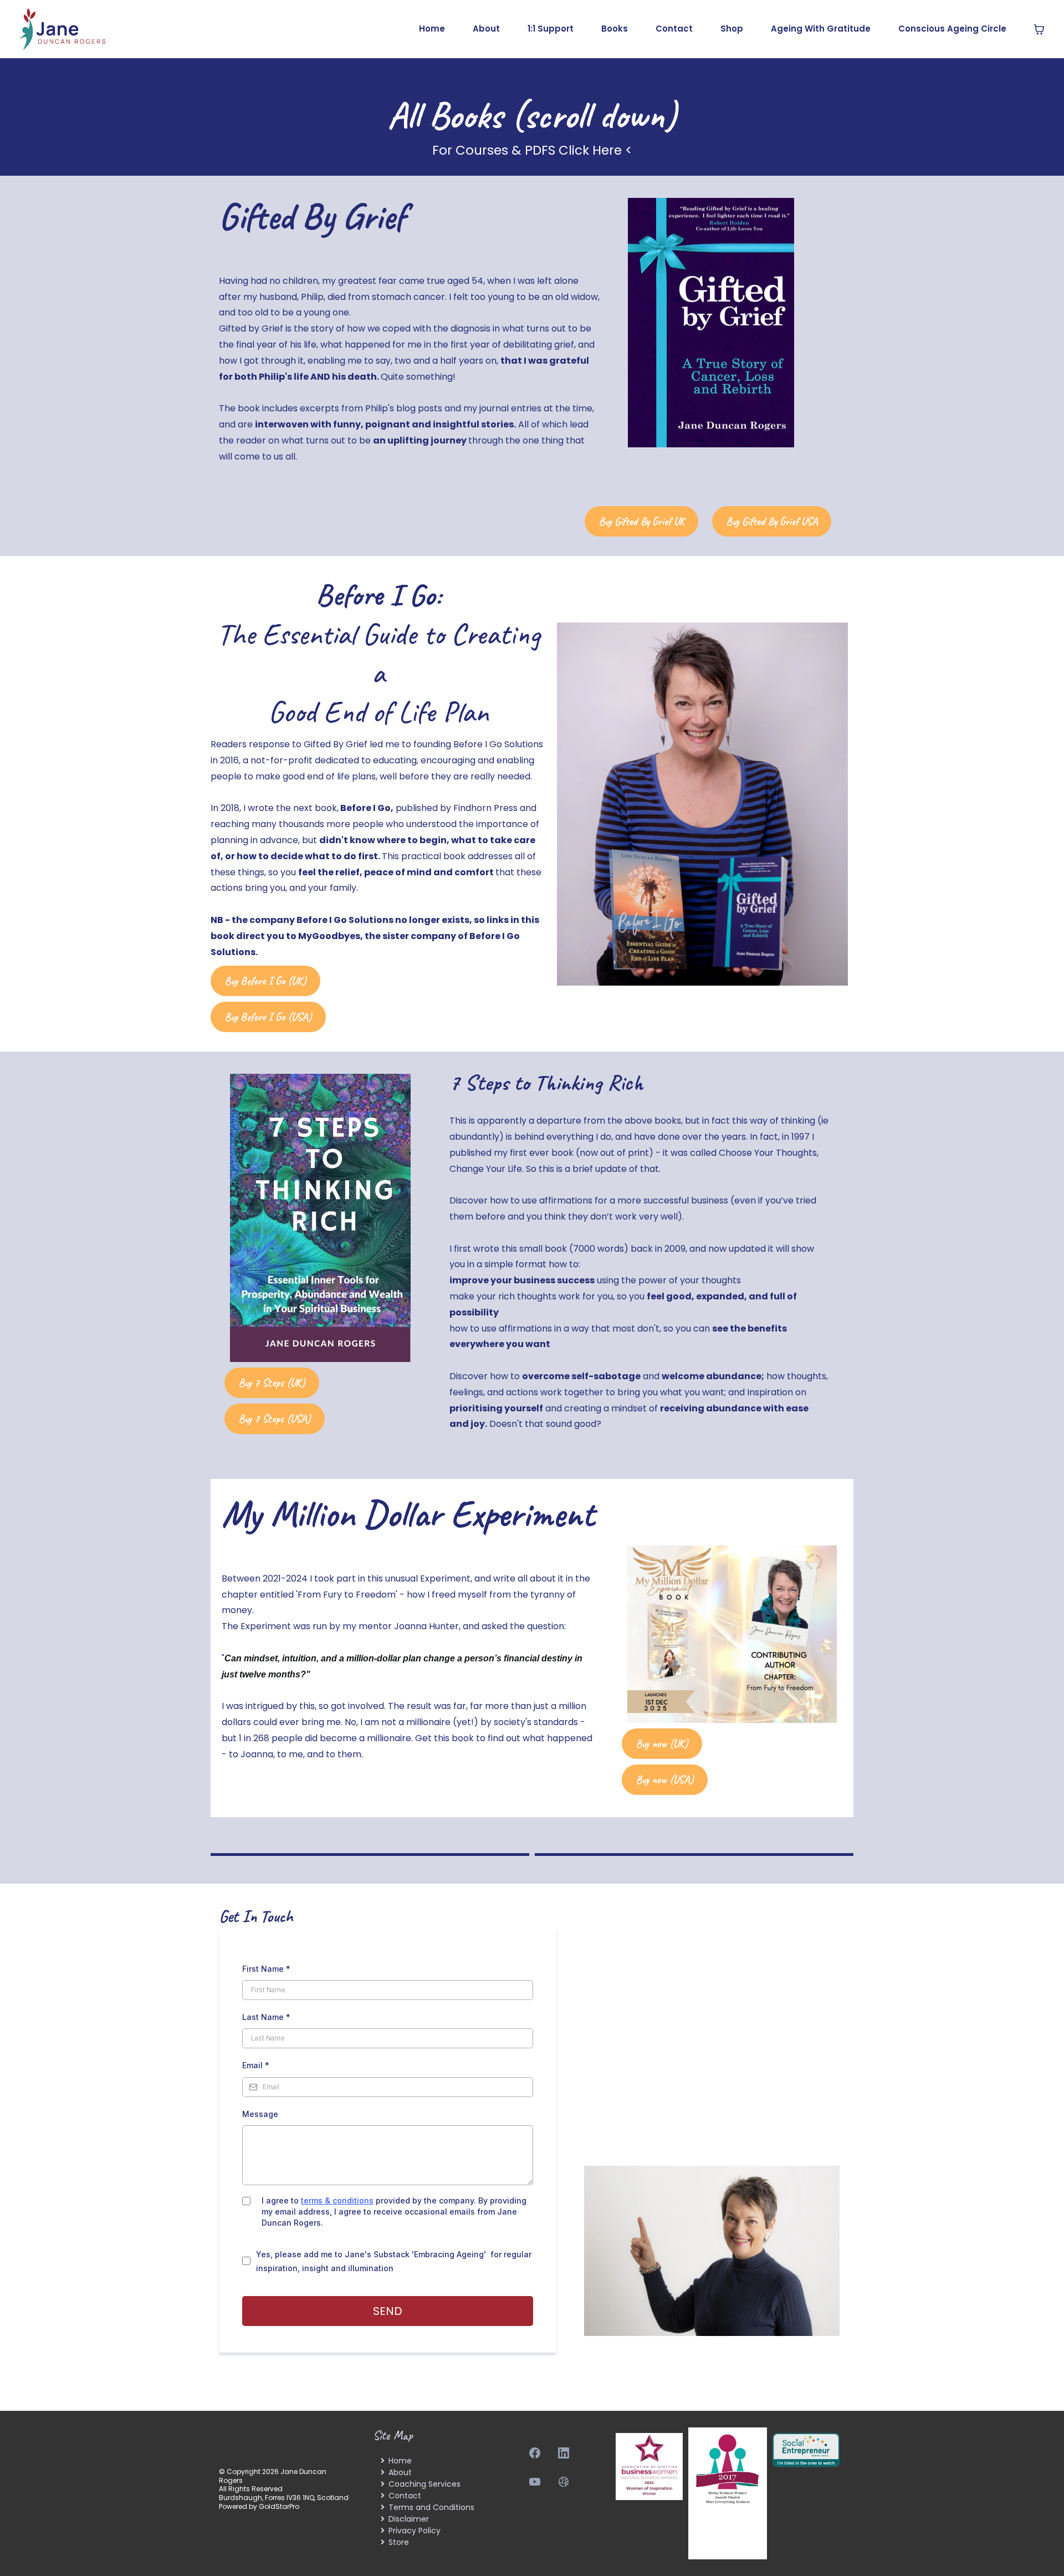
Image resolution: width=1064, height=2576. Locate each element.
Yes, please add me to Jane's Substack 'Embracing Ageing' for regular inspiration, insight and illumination (394, 2261)
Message (260, 2114)
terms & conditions (337, 2200)
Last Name (266, 2017)
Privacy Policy (415, 2531)
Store (399, 2542)
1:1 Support (551, 29)
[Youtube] (535, 2482)
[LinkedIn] (564, 2453)
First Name (266, 1969)
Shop (732, 29)
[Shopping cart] (1039, 29)
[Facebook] (535, 2453)
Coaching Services (424, 2484)
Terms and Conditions (431, 2507)
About (486, 29)
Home (432, 29)
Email (256, 2065)
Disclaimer (409, 2519)
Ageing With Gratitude (821, 29)
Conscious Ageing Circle (952, 29)
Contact (674, 29)
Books (615, 29)
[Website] (564, 2482)
